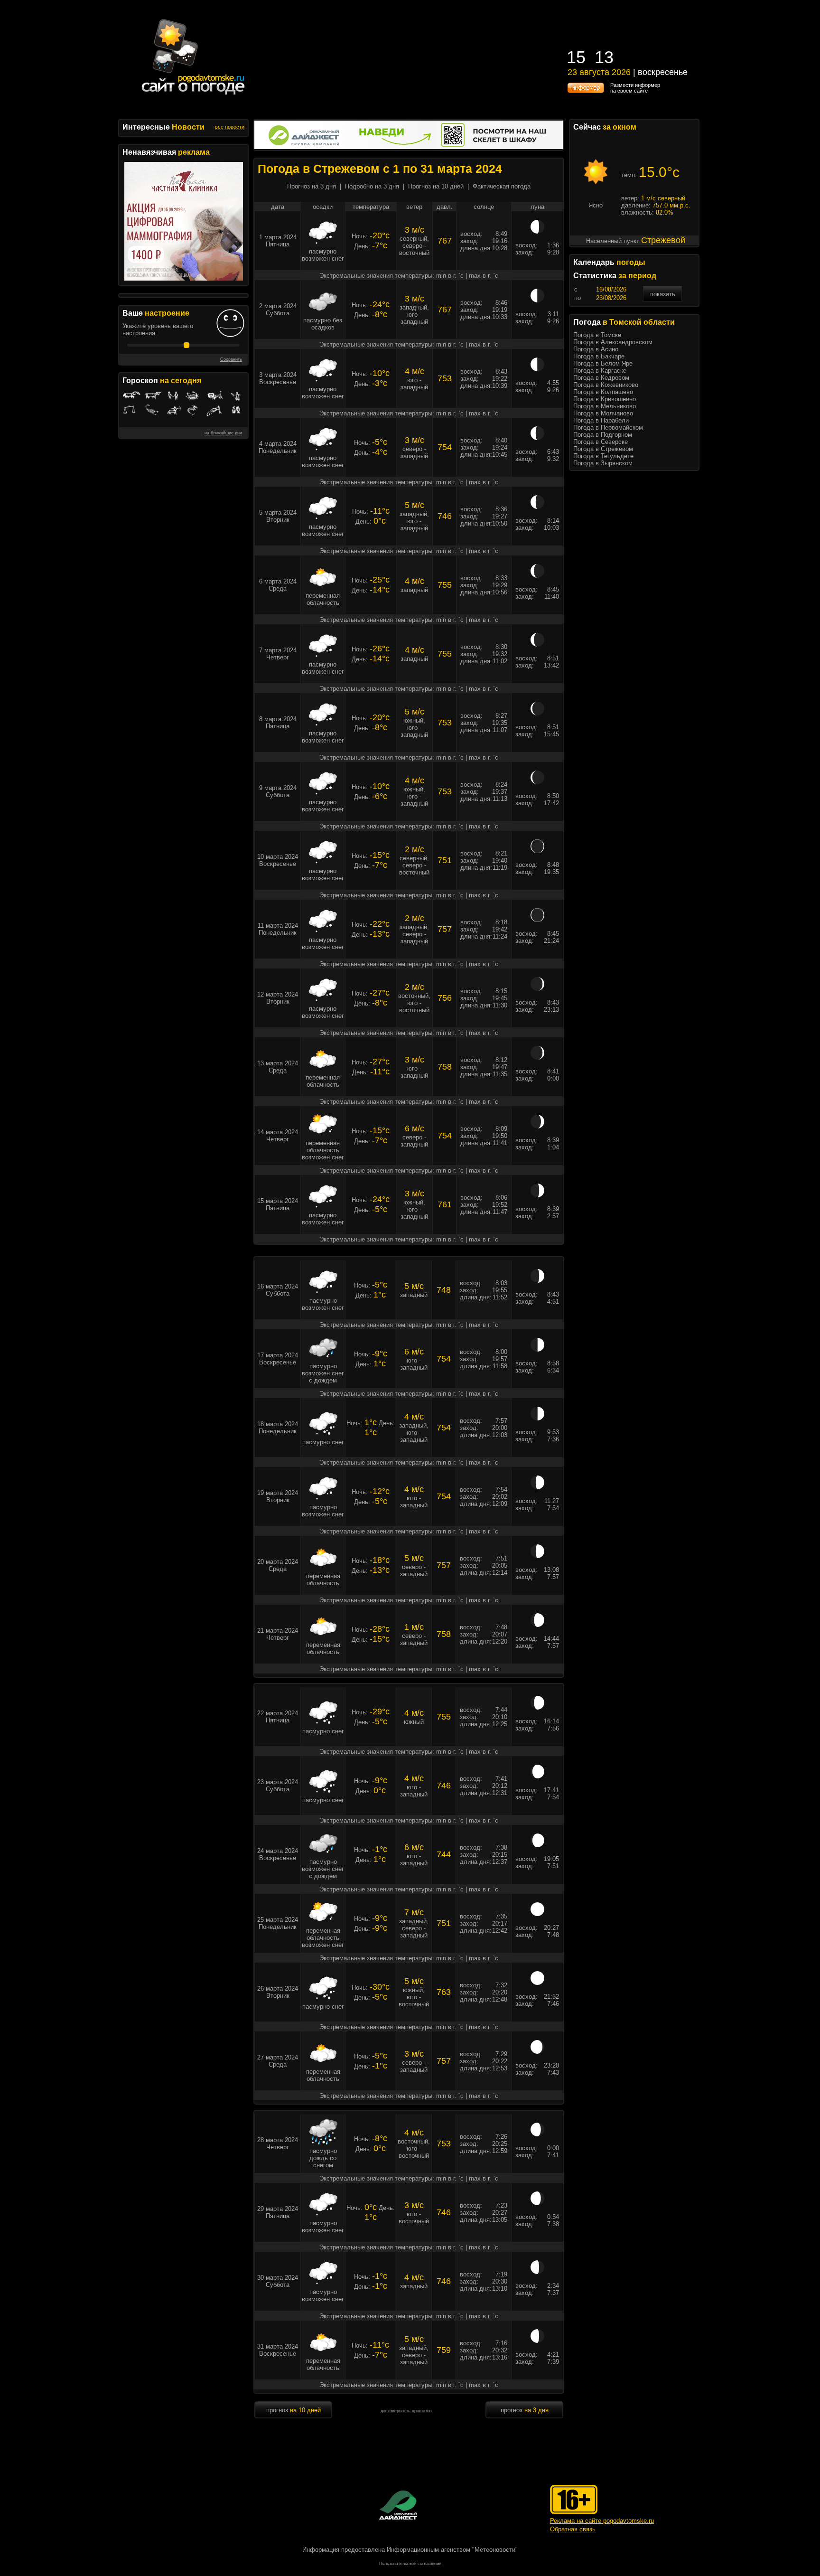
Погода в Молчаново (603, 413)
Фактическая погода (502, 186)
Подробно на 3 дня (372, 186)
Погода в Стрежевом (603, 449)
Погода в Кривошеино (605, 399)
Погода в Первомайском (608, 428)
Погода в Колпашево (603, 392)
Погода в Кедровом (601, 378)
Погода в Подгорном (603, 435)
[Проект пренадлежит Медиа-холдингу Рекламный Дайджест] (398, 2505)
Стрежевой (663, 240)
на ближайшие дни (223, 433)
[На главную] (194, 95)
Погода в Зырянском (603, 463)
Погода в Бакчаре (599, 356)
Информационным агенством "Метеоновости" (452, 2550)
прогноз (294, 2410)
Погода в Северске (601, 442)
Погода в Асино (596, 349)
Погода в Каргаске (600, 371)
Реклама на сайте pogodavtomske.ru (602, 2521)
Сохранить (231, 359)
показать (663, 294)
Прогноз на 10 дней (436, 186)
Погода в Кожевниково (606, 385)
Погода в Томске (597, 335)
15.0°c (659, 172)
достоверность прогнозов (406, 2411)
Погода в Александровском (613, 342)
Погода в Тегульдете (603, 456)
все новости (230, 127)
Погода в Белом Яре (603, 363)
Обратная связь (573, 2529)
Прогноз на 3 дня (312, 186)
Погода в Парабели (601, 420)
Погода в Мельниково (605, 406)
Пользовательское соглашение (410, 2564)
